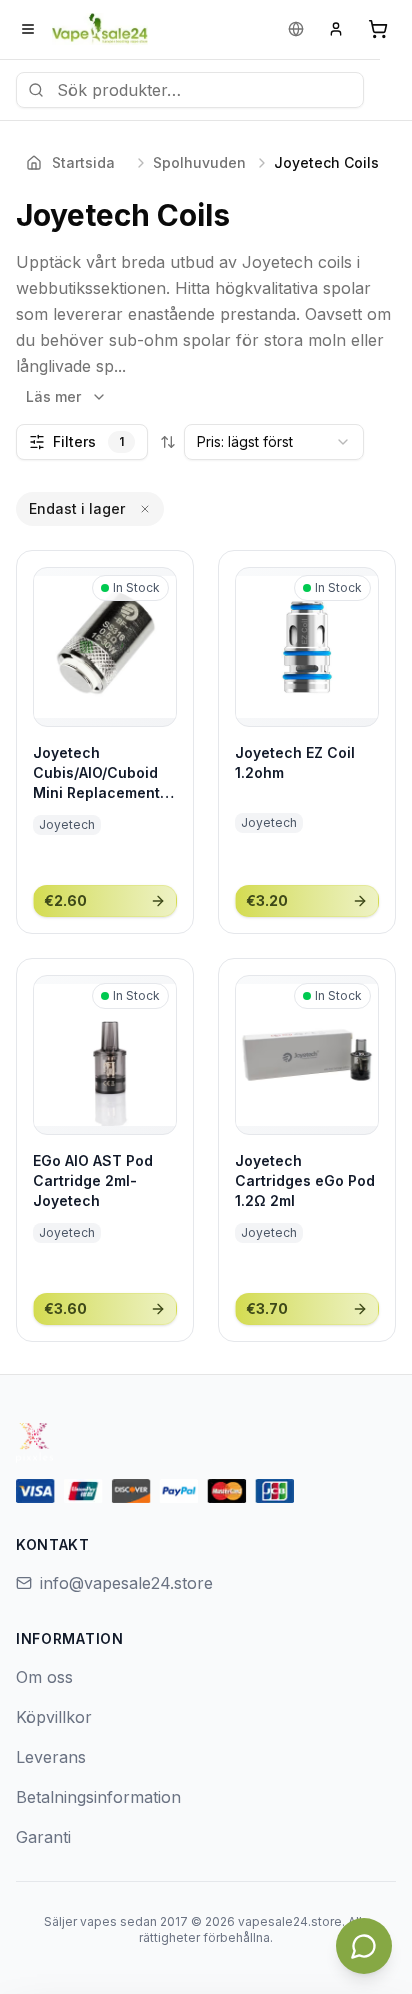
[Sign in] (336, 29)
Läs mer (53, 396)
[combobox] (274, 442)
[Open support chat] (364, 1946)
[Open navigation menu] (28, 29)
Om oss (44, 1677)
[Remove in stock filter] (145, 509)
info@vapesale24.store (126, 1583)
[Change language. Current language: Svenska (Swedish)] (296, 29)
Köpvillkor (54, 1717)
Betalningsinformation (98, 1797)
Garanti (43, 1837)
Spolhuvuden (199, 162)
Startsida (83, 162)
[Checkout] (378, 29)
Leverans (51, 1757)
